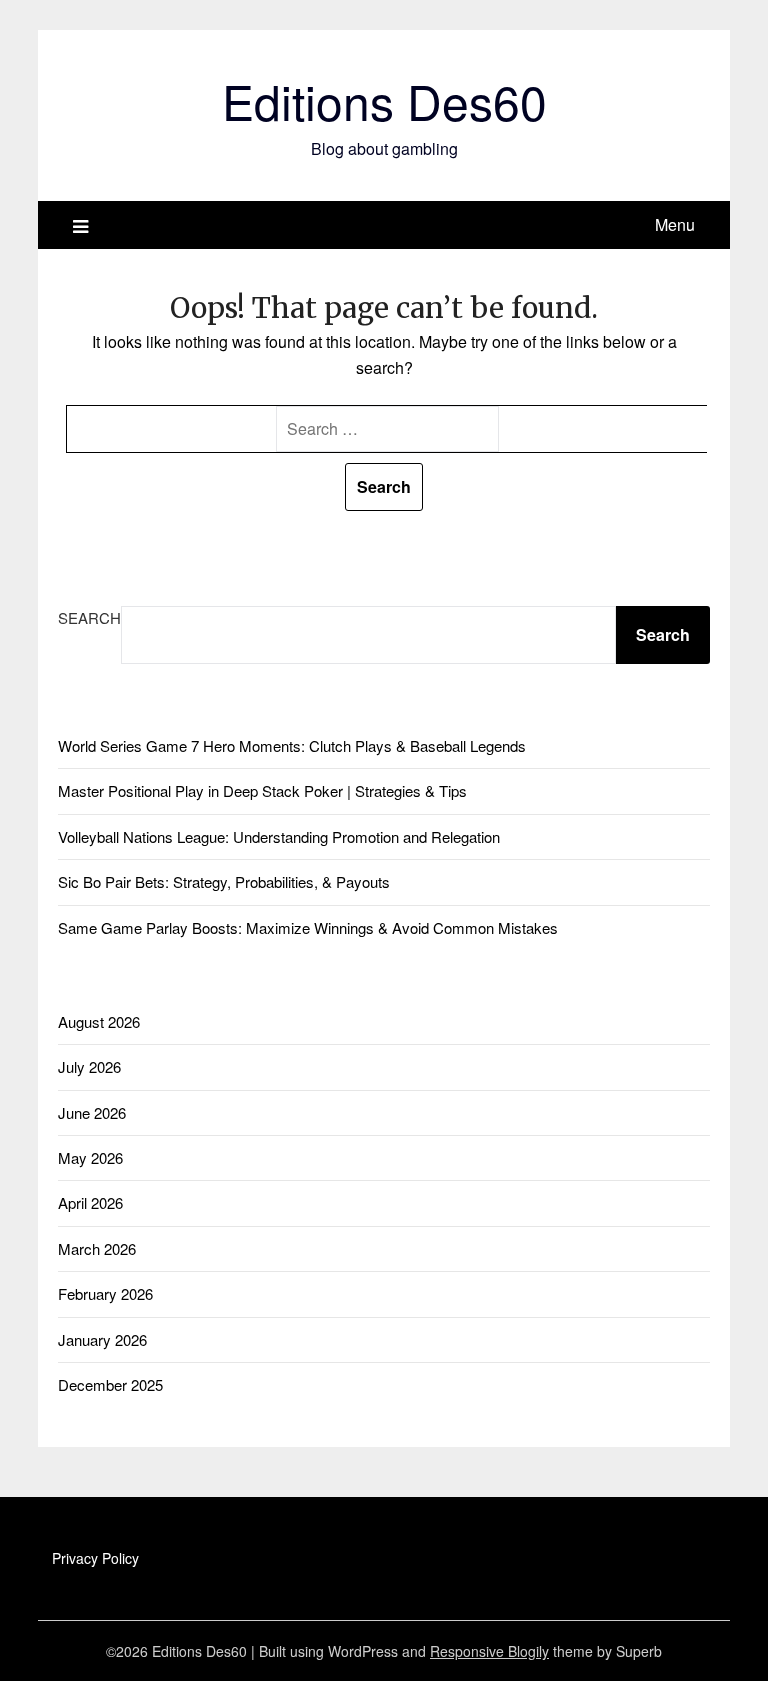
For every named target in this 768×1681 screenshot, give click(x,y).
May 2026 (90, 1157)
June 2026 (92, 1112)
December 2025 (110, 1384)
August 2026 (99, 1021)
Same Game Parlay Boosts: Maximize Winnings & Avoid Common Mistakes (308, 927)
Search (89, 617)
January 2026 (102, 1339)
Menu (675, 224)
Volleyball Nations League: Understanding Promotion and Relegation (279, 836)
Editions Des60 (384, 100)
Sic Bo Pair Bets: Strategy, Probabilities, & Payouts (224, 881)
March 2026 (97, 1248)
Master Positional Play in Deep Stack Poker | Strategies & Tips (262, 790)
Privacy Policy (95, 1558)
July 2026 (89, 1066)
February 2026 (105, 1293)
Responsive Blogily (489, 1651)
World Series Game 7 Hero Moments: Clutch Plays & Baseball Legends (292, 745)
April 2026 (90, 1202)
